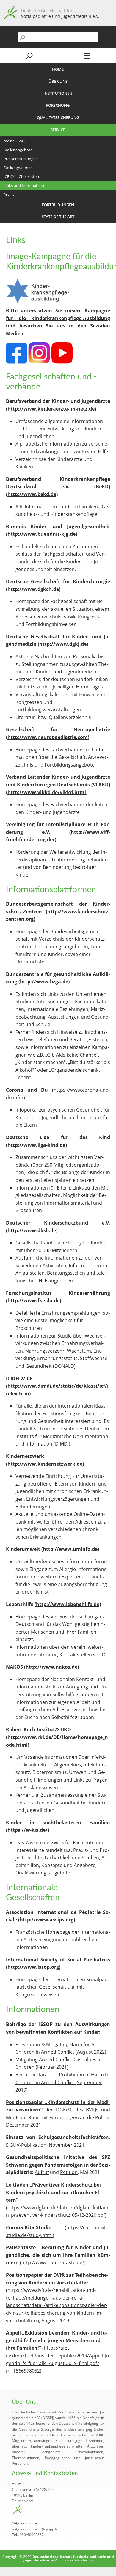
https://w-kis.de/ (28, 1830)
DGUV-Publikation (26, 2145)
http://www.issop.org (33, 1967)
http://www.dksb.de (32, 1230)
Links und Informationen (26, 185)
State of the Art (58, 217)
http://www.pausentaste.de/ (53, 2262)
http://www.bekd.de (32, 494)
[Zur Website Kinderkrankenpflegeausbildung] (38, 303)
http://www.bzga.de (44, 982)
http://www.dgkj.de (63, 644)
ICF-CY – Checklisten (21, 176)
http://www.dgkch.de (33, 589)
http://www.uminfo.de (70, 1549)
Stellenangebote (18, 150)
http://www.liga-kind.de (36, 1145)
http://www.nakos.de (51, 1667)
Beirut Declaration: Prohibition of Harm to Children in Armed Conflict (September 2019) (63, 2082)
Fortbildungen (58, 205)
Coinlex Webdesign (77, 2560)
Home (58, 69)
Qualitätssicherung (58, 117)
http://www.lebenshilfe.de (68, 1604)
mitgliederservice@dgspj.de (35, 2529)
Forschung (58, 105)
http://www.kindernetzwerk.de (45, 1464)
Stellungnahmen (18, 168)
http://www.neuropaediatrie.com (48, 737)
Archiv (9, 194)
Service (58, 130)
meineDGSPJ (14, 141)
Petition (69, 2172)
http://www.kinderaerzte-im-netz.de (51, 409)
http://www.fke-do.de (33, 1300)
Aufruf (42, 2172)
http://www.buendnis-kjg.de (41, 534)
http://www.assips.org (47, 1920)
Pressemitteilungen (21, 159)
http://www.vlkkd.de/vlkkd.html (47, 792)
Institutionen (58, 93)
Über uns (58, 81)
